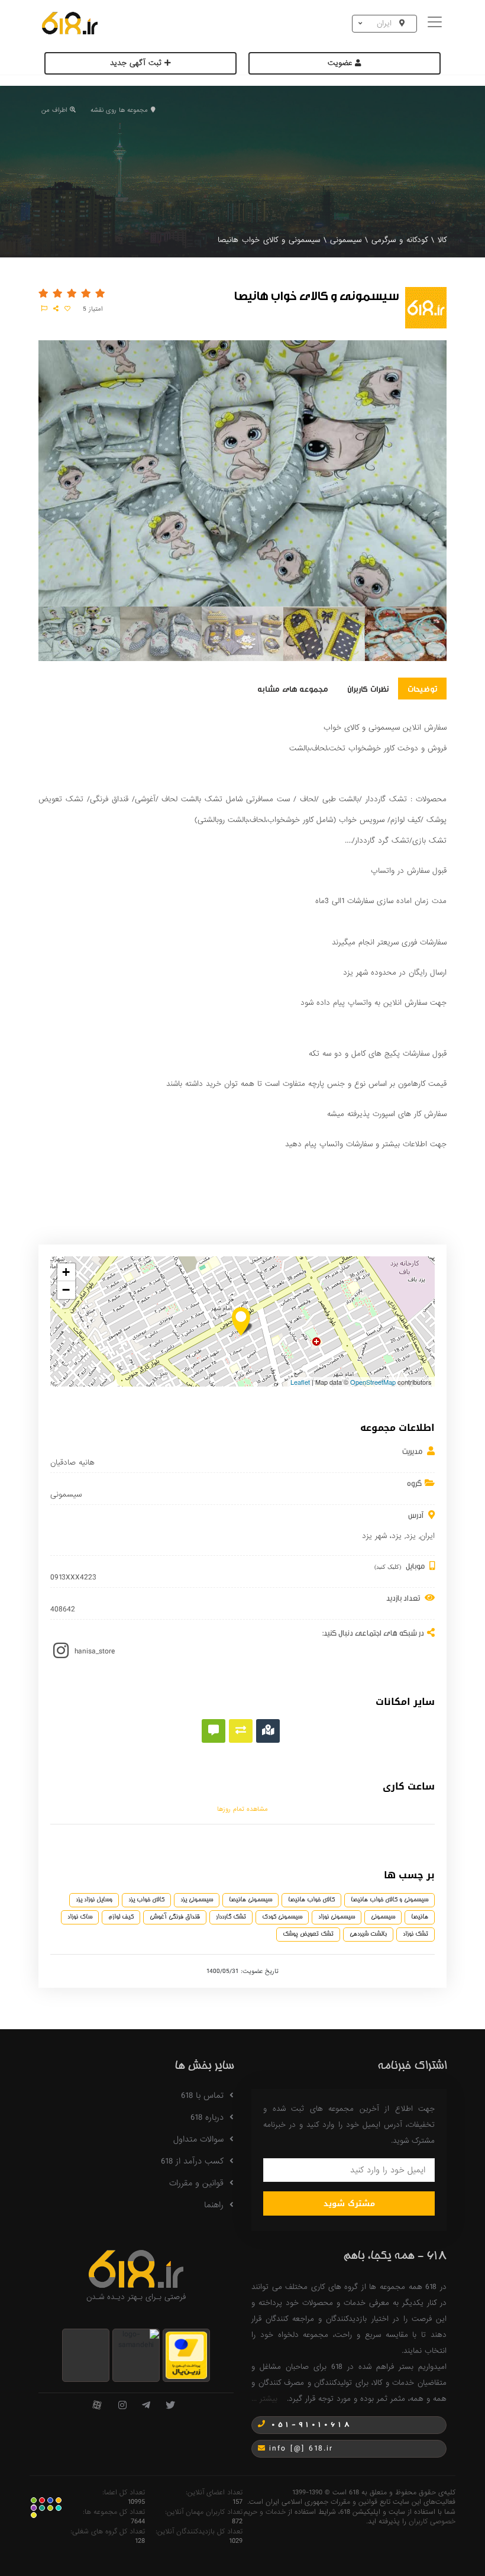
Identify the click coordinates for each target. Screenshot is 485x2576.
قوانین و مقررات (196, 2183)
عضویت (341, 63)
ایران (427, 1536)
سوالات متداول (198, 2139)
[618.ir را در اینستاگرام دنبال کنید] (122, 2406)
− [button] (66, 1290)
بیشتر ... (264, 2399)
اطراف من (54, 110)
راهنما (214, 2205)
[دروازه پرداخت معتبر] (186, 2354)
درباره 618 (207, 2117)
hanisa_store (95, 1651)
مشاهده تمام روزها (242, 1809)
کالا (442, 240)
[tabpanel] (79, 636)
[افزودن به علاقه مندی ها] (67, 309)
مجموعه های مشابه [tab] (293, 688)
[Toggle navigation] (436, 23)
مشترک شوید (349, 2203)
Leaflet (300, 1382)
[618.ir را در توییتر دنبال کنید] (170, 2406)
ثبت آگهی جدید (137, 63)
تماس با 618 (202, 2095)
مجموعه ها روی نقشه (119, 110)
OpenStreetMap (373, 1382)
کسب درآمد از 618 (192, 2161)
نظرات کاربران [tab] (368, 688)
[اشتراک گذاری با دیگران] (56, 309)
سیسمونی (346, 240)
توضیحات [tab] (422, 688)
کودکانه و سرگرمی (400, 240)
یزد (411, 1536)
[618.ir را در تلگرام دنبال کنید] (146, 2406)
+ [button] (66, 1272)
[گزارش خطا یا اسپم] (44, 309)
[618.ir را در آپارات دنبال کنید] (97, 2406)
